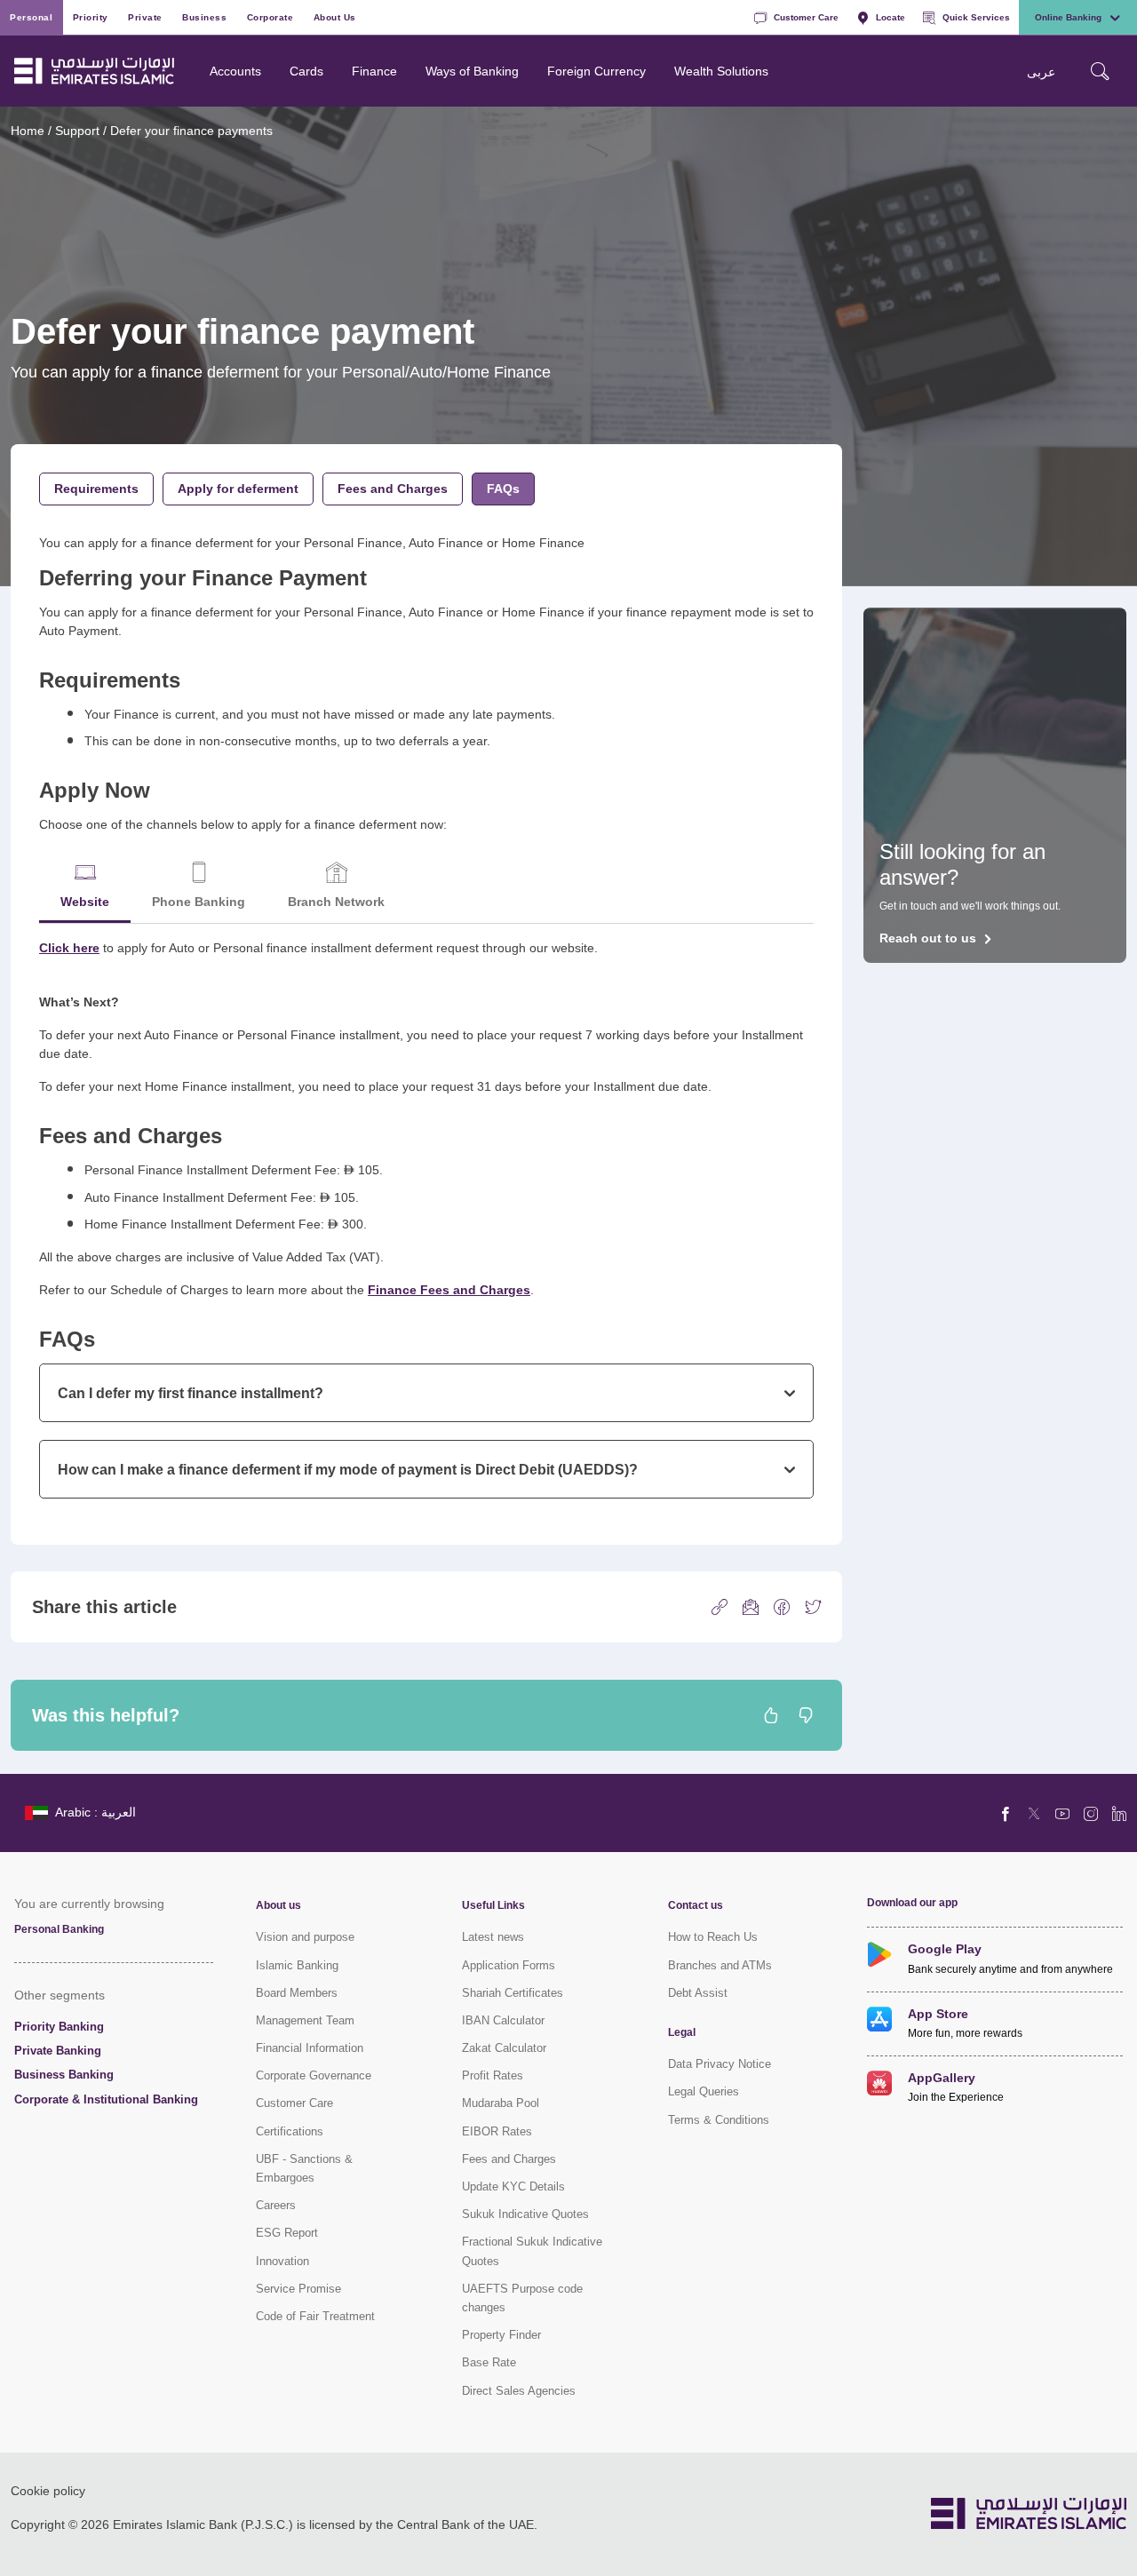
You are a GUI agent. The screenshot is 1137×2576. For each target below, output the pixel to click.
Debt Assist (698, 1993)
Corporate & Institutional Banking (106, 2099)
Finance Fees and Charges (449, 1289)
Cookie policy (48, 2490)
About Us (335, 17)
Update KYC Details (513, 2186)
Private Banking (58, 2051)
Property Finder (501, 2335)
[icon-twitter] (813, 1606)
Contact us (696, 1905)
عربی (1041, 72)
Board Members (297, 1993)
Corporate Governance (314, 2075)
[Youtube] (1062, 1813)
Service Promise (298, 2289)
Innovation (282, 2261)
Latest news (493, 1937)
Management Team (305, 2020)
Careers (276, 2205)
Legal (682, 2032)
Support (77, 130)
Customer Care (806, 17)
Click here (69, 947)
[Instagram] (1091, 1813)
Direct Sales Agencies (519, 2391)
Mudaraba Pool (501, 2103)
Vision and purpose (305, 1937)
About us (278, 1905)
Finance (374, 71)
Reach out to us (928, 938)
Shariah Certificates (513, 1993)
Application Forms (509, 1965)
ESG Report (287, 2233)
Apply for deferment (238, 488)
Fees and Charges (393, 488)
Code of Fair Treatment (315, 2316)
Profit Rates (493, 2075)
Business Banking (64, 2075)
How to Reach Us (713, 1937)
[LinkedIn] (1119, 1813)
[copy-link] (720, 1606)
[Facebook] (1006, 1813)
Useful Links (493, 1905)
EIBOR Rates (497, 2131)
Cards (306, 71)
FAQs (503, 488)
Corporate (270, 17)
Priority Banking (59, 2027)
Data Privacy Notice (720, 2064)
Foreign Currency (596, 71)
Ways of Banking (472, 71)
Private (145, 17)
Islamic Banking (297, 1965)
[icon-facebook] (782, 1606)
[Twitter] (1034, 1813)
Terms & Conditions (719, 2120)
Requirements (96, 488)
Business (204, 17)
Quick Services (976, 17)
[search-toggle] (1100, 71)
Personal (31, 17)
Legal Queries (704, 2091)
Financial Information (310, 2048)
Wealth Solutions (721, 71)
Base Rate (489, 2362)
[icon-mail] (751, 1606)
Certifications (290, 2131)
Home (28, 130)
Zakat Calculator (504, 2048)
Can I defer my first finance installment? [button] (191, 1393)
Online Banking (1068, 17)
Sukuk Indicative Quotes (525, 2214)
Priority (91, 17)
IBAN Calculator (503, 2020)
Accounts (235, 71)
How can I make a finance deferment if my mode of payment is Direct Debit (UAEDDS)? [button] (348, 1469)
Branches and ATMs (720, 1965)
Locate (891, 17)
